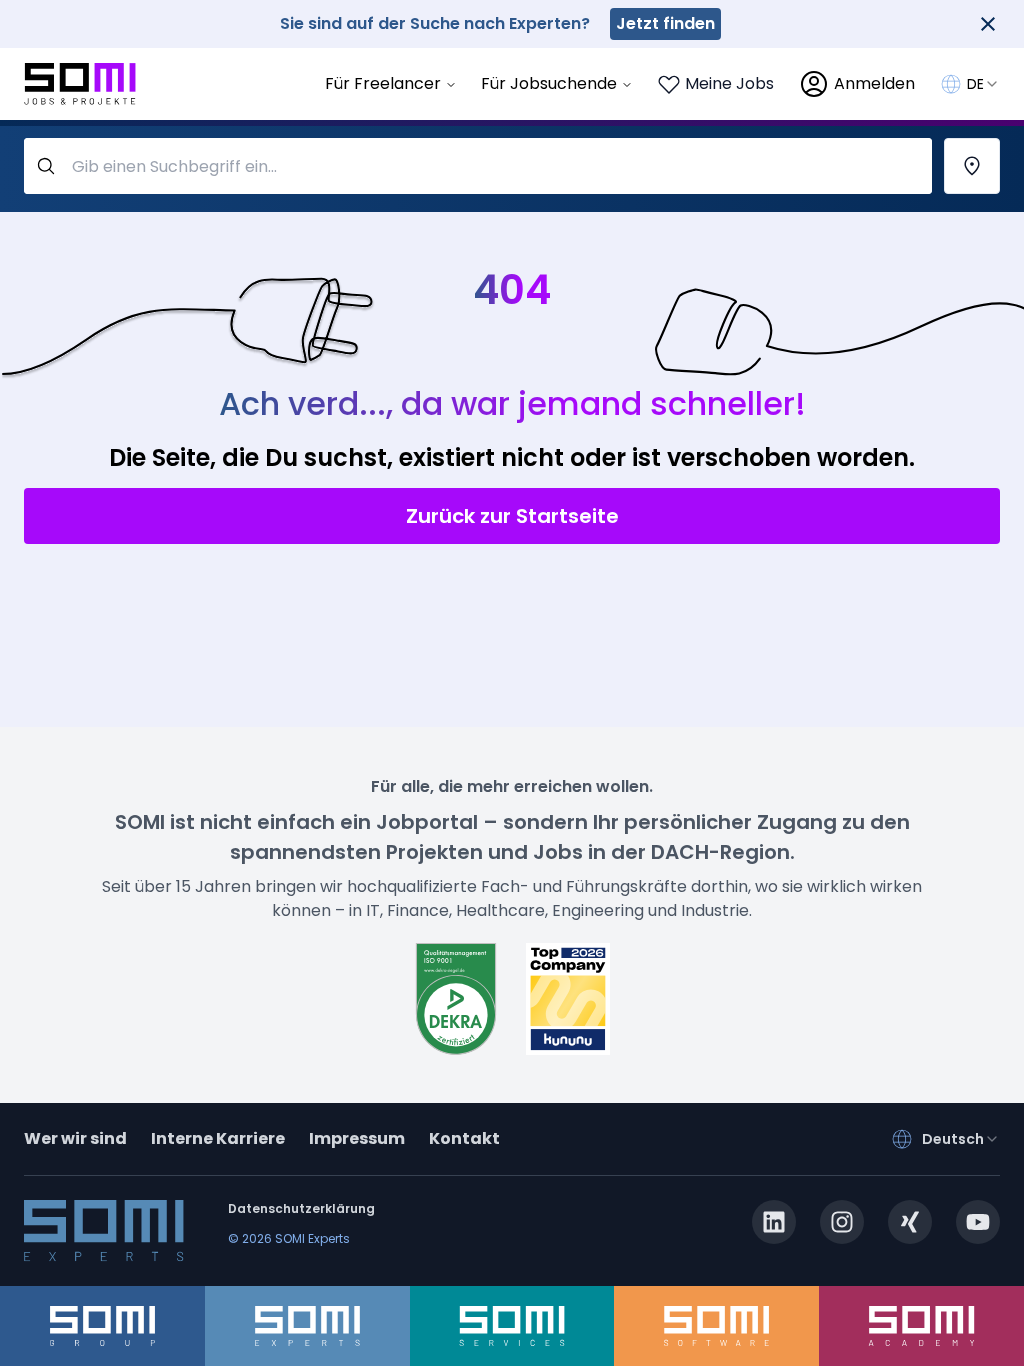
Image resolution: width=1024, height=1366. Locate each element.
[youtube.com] (978, 1222)
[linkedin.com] (774, 1222)
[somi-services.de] (512, 1326)
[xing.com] (910, 1222)
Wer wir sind (75, 1138)
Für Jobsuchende (549, 83)
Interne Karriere (218, 1138)
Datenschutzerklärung (301, 1208)
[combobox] (983, 84)
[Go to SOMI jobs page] (80, 84)
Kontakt (464, 1138)
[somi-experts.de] (307, 1326)
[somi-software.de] (716, 1326)
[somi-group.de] (102, 1326)
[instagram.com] (842, 1222)
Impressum (357, 1138)
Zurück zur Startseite (512, 516)
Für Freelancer (383, 83)
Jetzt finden (665, 23)
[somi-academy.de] (921, 1326)
